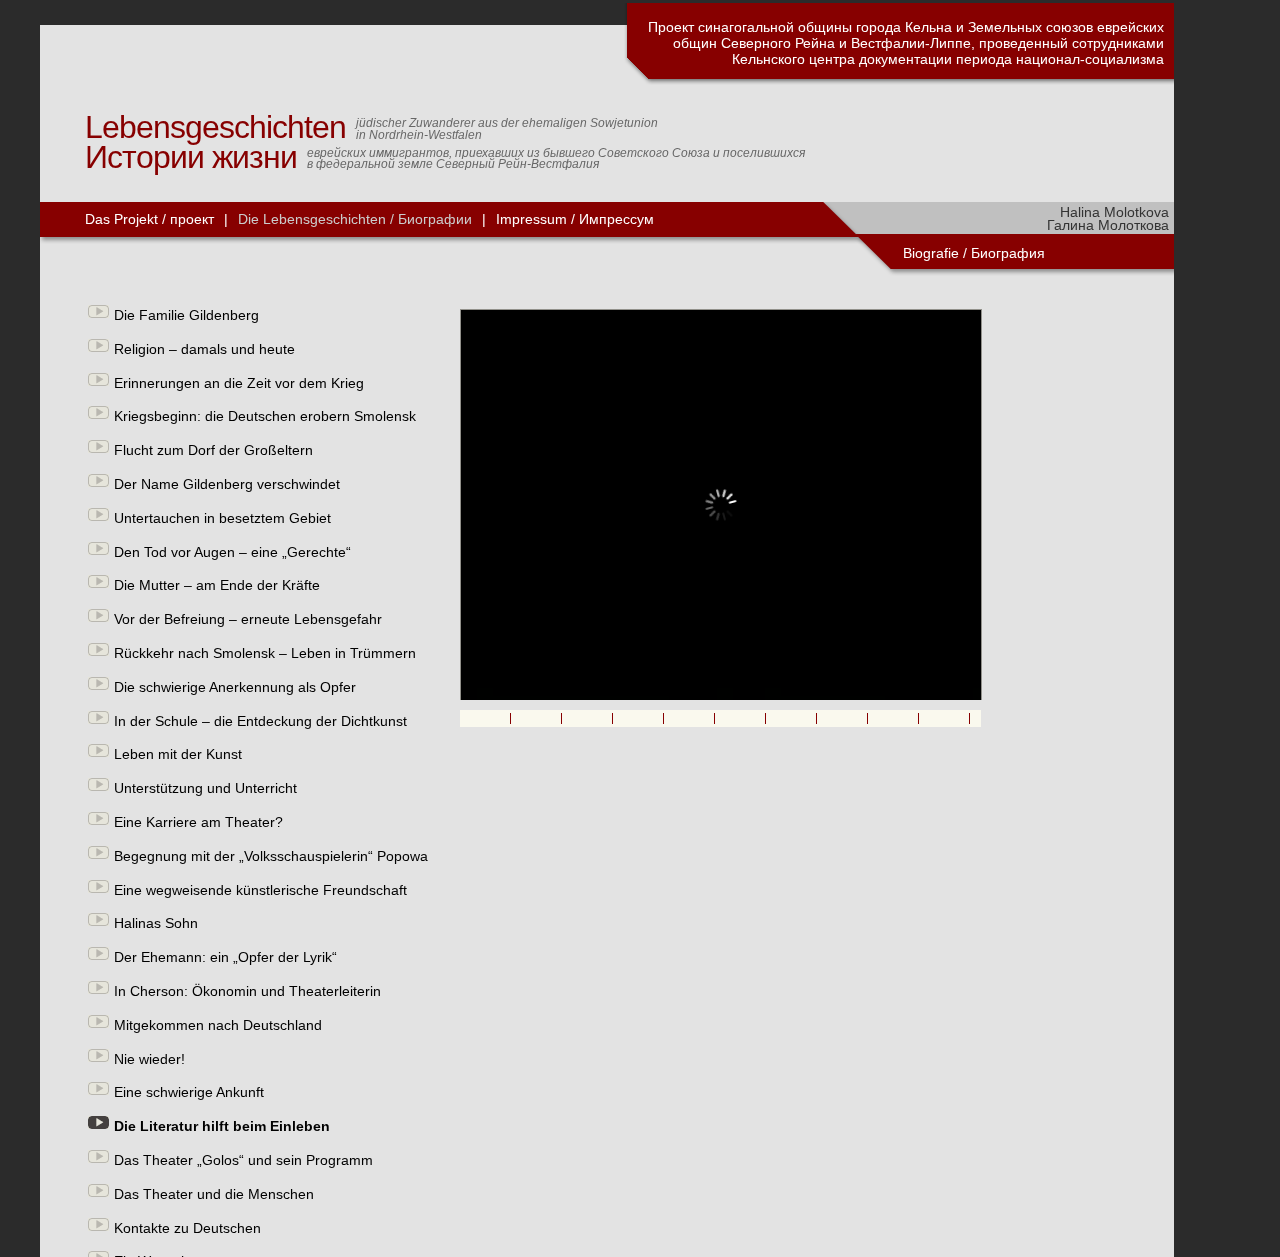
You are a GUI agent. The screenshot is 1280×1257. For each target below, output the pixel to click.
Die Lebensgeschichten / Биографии (355, 219)
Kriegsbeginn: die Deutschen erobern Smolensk (265, 416)
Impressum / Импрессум (575, 219)
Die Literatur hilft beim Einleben (222, 1126)
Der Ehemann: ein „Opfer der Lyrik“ (225, 957)
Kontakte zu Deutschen (187, 1228)
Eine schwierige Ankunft (189, 1092)
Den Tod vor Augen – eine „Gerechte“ (232, 552)
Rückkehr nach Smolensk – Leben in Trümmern (265, 653)
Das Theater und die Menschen (214, 1194)
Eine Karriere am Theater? (198, 822)
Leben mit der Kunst (178, 754)
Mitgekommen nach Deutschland (218, 1025)
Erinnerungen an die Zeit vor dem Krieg (239, 383)
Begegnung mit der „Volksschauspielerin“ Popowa (271, 856)
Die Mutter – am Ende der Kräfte (217, 585)
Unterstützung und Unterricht (205, 788)
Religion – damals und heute (204, 349)
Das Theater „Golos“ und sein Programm (243, 1160)
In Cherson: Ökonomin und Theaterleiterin (247, 991)
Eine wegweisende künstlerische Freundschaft (260, 890)
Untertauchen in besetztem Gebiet (222, 518)
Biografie (931, 253)
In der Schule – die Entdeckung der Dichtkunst (260, 721)
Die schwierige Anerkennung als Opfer (235, 687)
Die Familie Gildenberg (186, 315)
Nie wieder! (149, 1059)
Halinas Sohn (156, 923)
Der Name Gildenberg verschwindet (227, 484)
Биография (1010, 253)
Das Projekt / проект (149, 219)
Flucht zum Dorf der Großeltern (213, 450)
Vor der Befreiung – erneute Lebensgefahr (248, 619)
